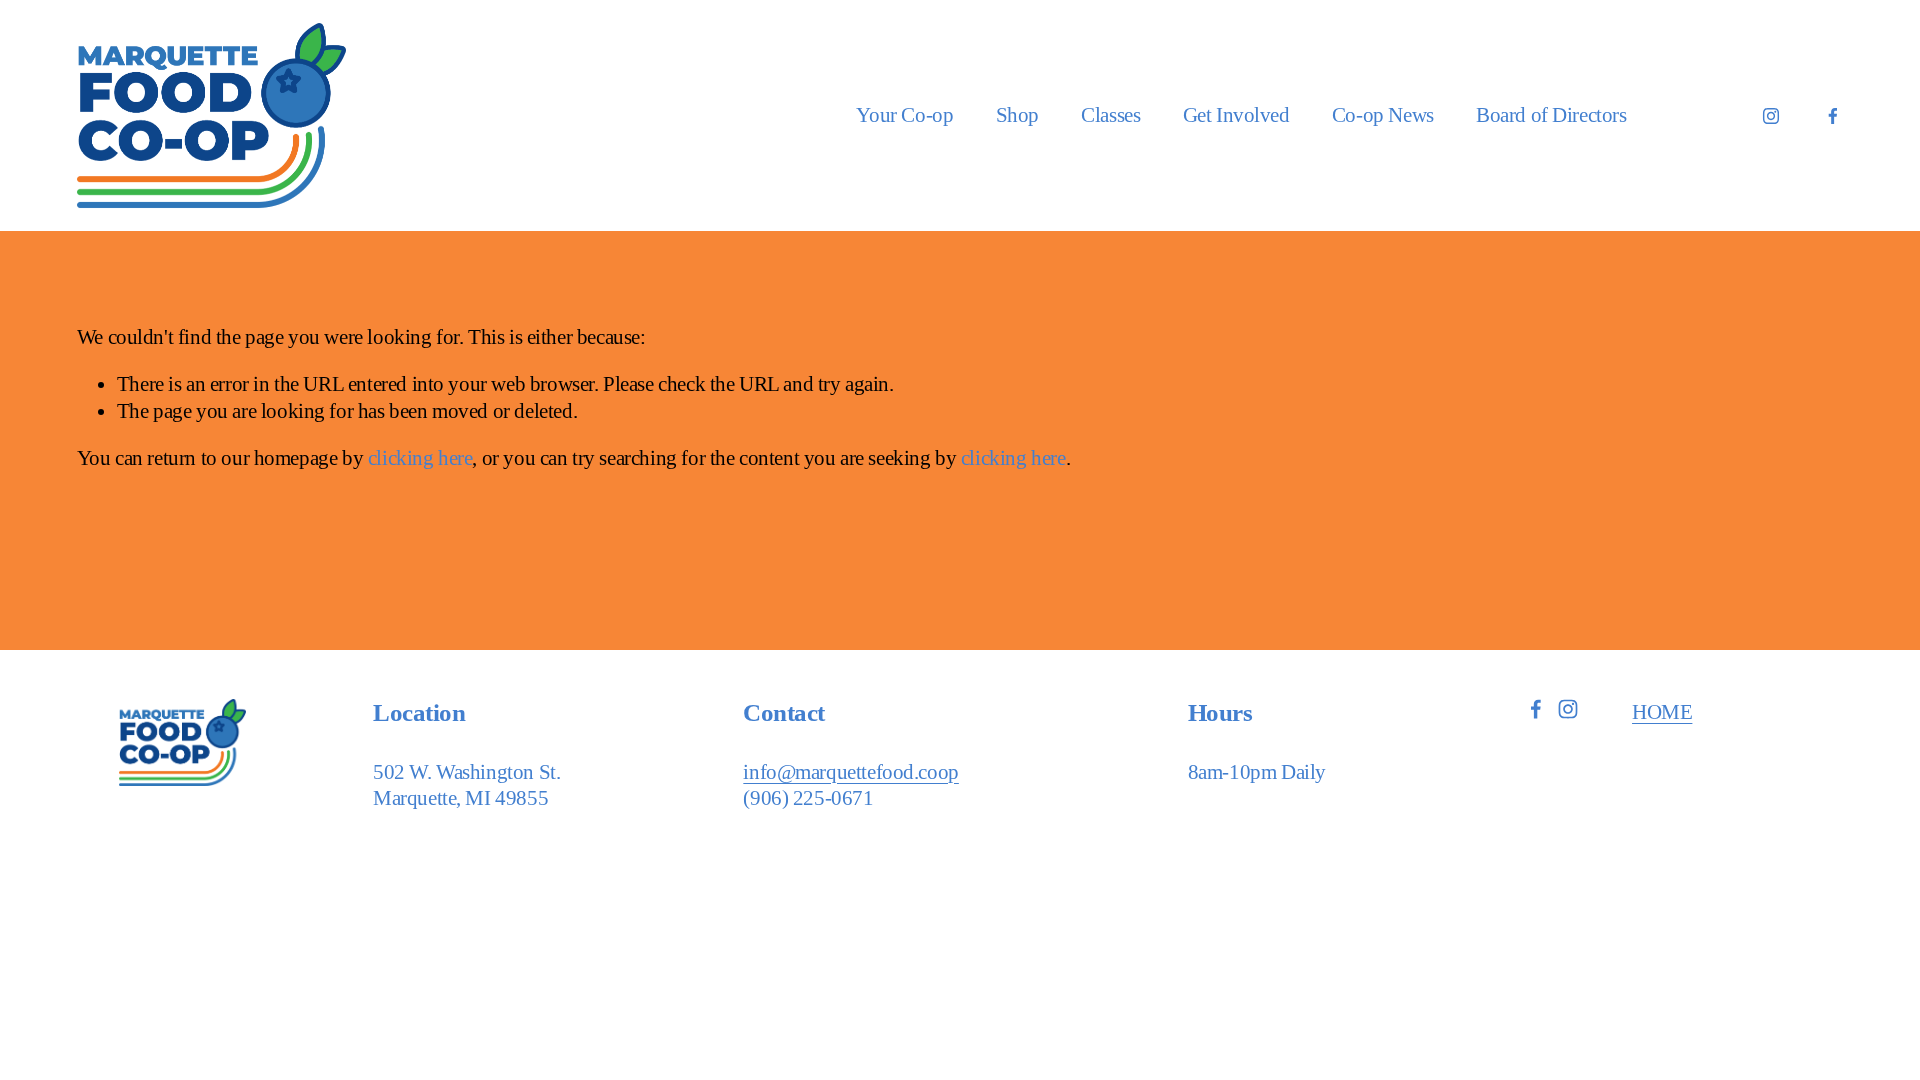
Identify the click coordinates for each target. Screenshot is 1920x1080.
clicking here (420, 458)
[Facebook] (1833, 116)
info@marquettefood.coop (851, 772)
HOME (1662, 712)
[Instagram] (1771, 116)
